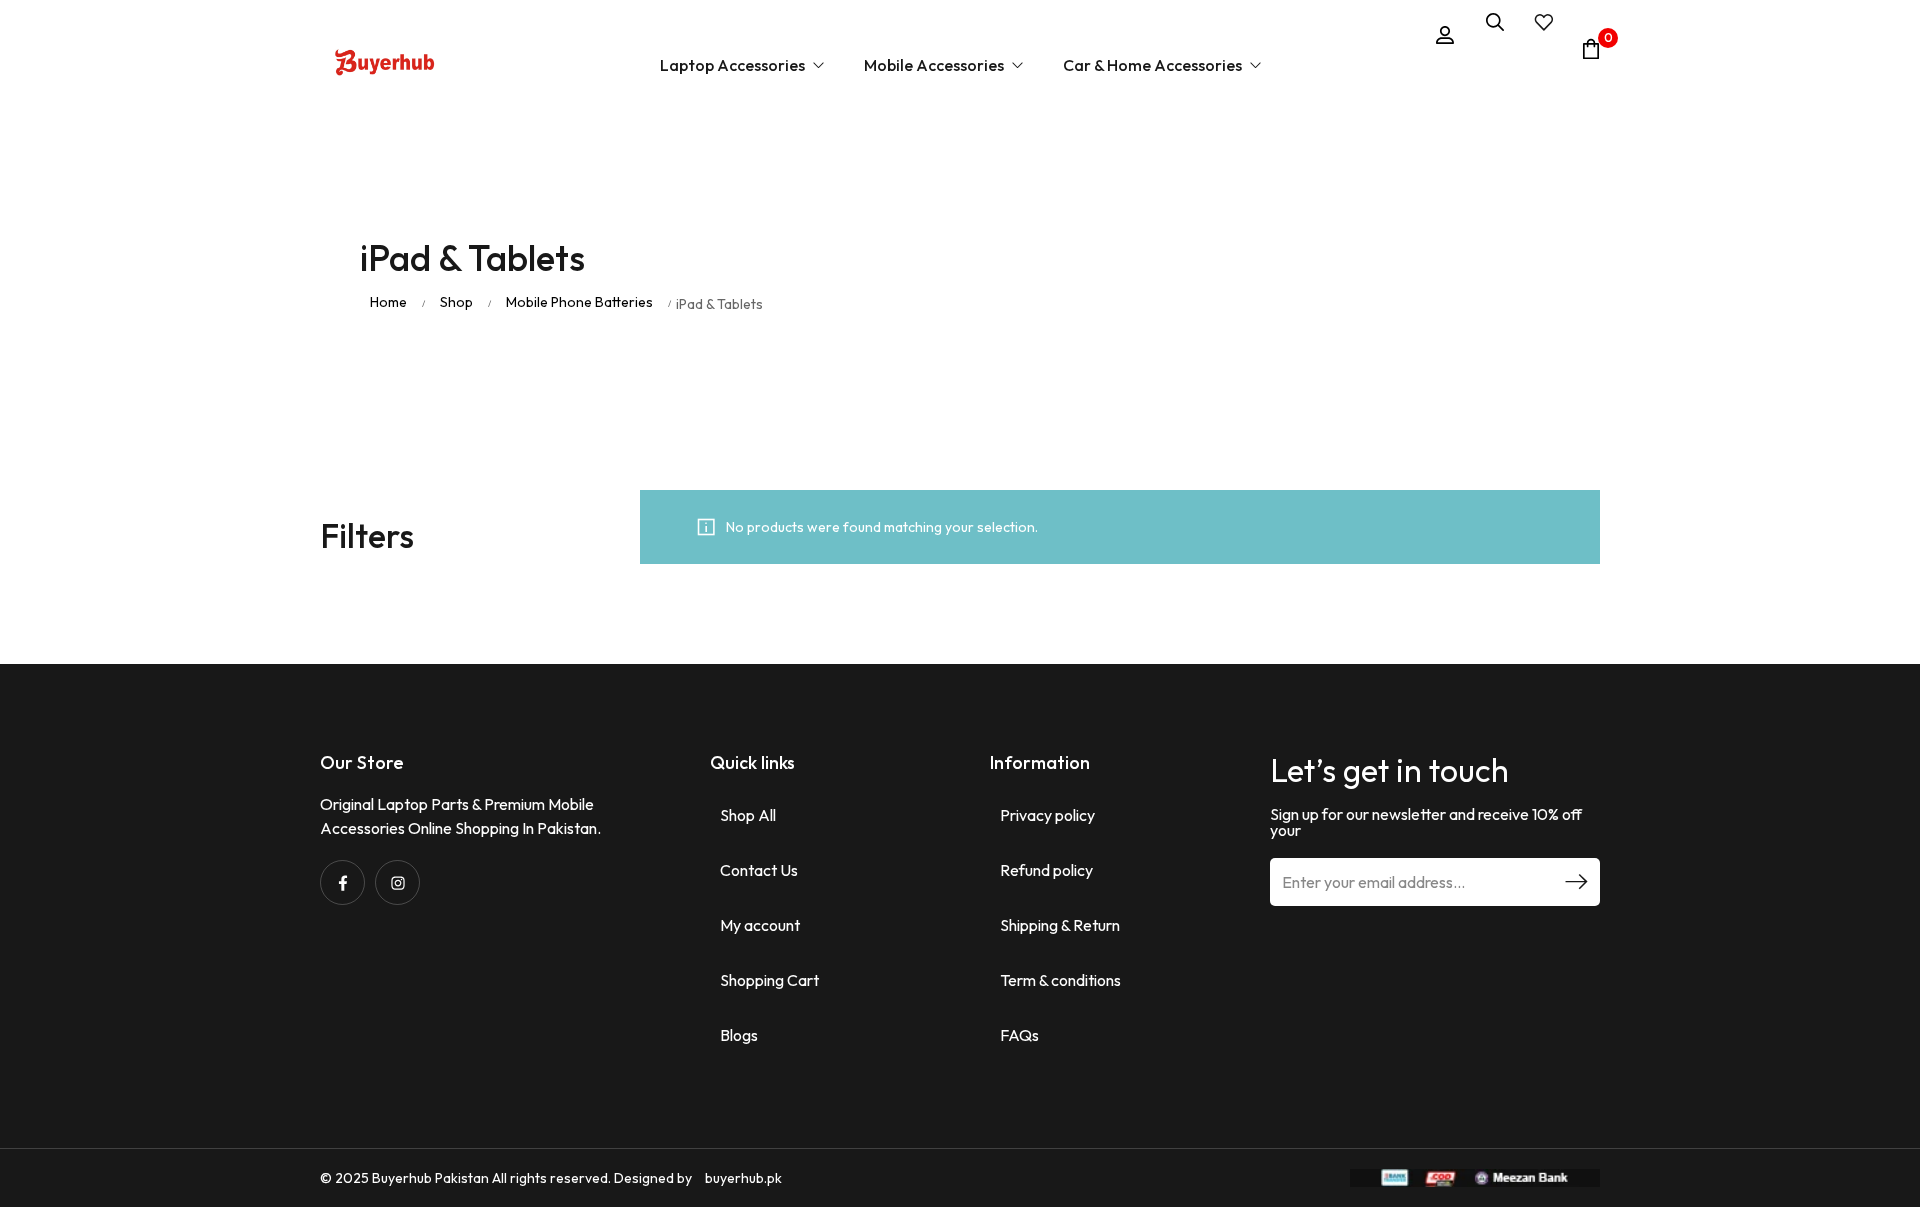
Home (388, 302)
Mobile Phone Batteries (579, 302)
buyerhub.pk (743, 1178)
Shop (456, 302)
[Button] (385, 65)
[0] (1591, 49)
